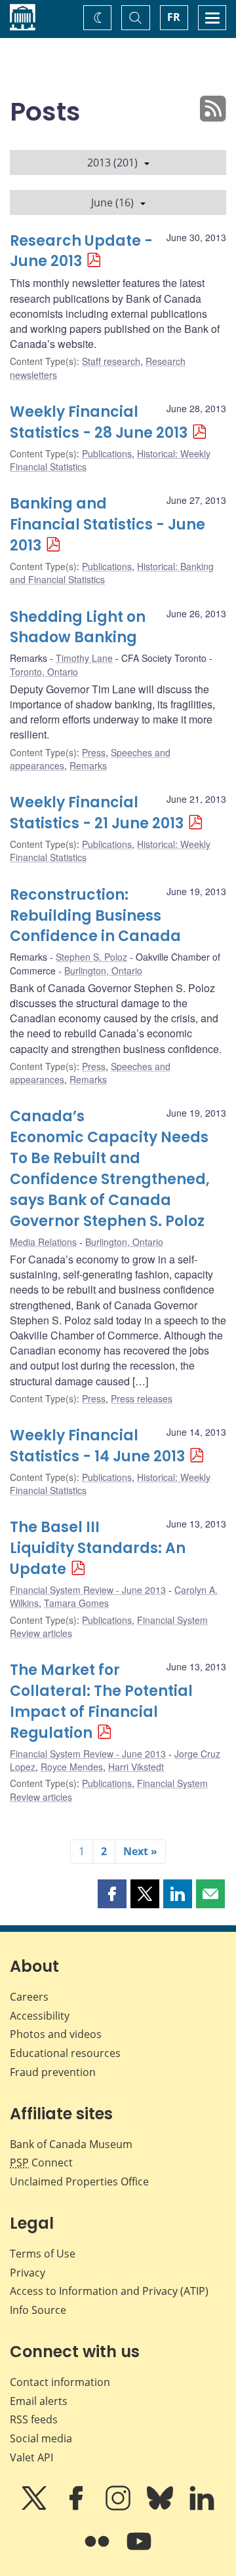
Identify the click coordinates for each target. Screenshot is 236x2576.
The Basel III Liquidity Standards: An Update (98, 1548)
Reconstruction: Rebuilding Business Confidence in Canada (95, 916)
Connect (41, 2163)
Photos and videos (56, 2034)
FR (174, 17)
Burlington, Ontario (103, 971)
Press (94, 752)
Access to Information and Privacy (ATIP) (109, 2291)
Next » (140, 1851)
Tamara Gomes (76, 1603)
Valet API (31, 2457)
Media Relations (43, 1242)
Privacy (28, 2273)
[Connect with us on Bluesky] (161, 2507)
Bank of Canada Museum (71, 2144)
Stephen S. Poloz (91, 957)
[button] (112, 1894)
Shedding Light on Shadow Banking (78, 627)
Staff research (111, 361)
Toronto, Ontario (44, 672)
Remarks (88, 765)
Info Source (38, 2310)
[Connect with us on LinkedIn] (202, 2507)
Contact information (60, 2382)
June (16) (112, 202)
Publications (107, 453)
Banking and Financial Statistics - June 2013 (108, 525)
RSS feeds (34, 2419)
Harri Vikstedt (136, 1767)
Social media (41, 2438)
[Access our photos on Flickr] (98, 2550)
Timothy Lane (84, 658)
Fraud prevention (53, 2072)
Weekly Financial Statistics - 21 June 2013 (97, 813)
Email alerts (39, 2401)
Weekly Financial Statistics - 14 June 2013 (97, 1446)
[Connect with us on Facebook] (77, 2507)
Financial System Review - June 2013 (88, 1590)
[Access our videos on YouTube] (139, 2550)
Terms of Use (43, 2254)
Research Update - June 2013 (81, 251)
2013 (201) (112, 163)
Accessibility (40, 2016)
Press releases (142, 1398)
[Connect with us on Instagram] (119, 2507)
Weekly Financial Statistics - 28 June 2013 (99, 422)
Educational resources (65, 2053)
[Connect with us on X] (35, 2507)
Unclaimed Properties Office (79, 2182)
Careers (29, 1997)
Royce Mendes (72, 1767)
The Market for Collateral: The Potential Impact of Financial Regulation (101, 1701)
